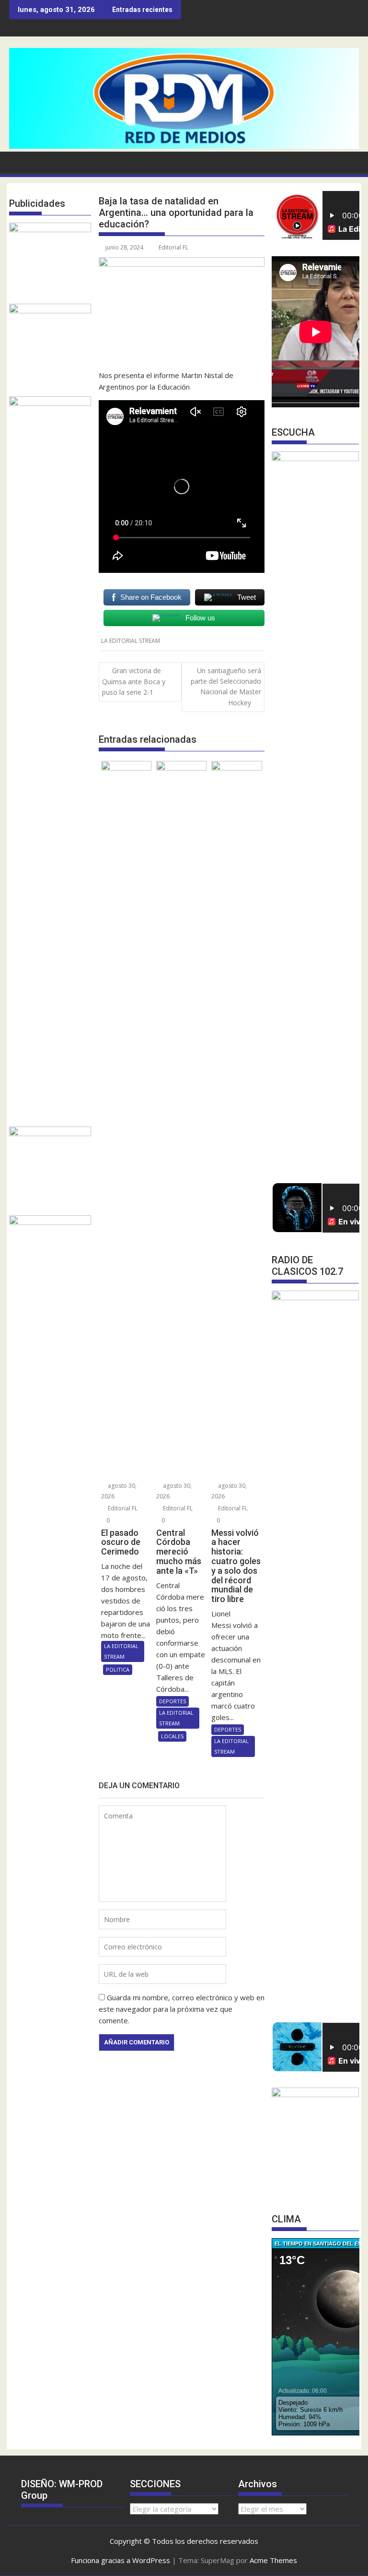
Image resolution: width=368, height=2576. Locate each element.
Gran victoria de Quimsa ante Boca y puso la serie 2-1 (134, 682)
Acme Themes (273, 2560)
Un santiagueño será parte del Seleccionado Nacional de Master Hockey (226, 687)
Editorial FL (173, 247)
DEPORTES (172, 1701)
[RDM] (184, 146)
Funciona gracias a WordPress (121, 2560)
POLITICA (118, 1669)
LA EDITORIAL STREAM (131, 641)
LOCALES (172, 1736)
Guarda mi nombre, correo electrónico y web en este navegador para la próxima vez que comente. (182, 2009)
